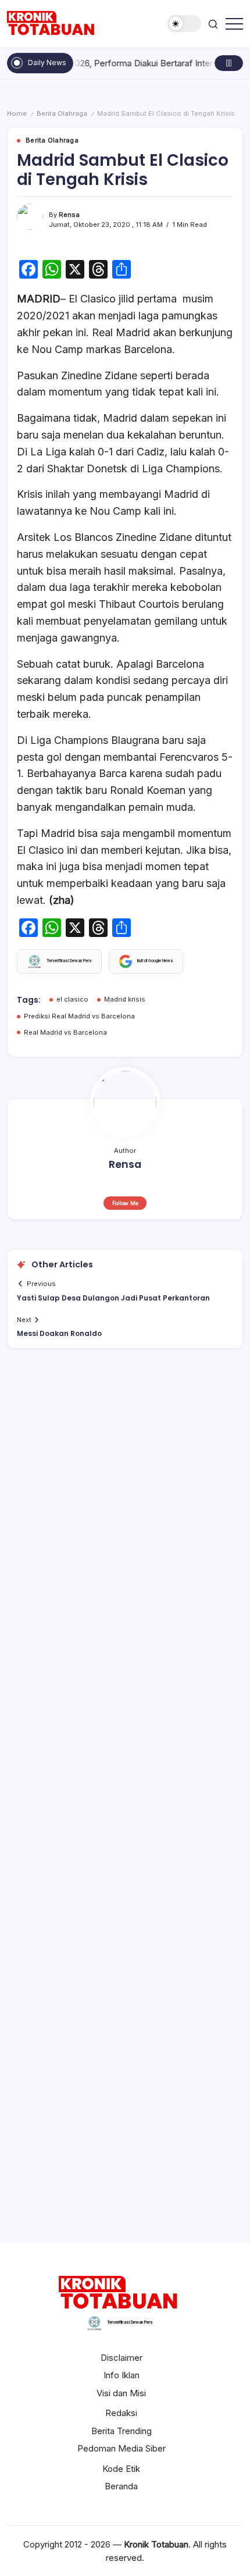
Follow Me (125, 1203)
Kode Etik (121, 2469)
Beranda (121, 2486)
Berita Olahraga (62, 113)
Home (17, 113)
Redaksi (121, 2413)
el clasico (72, 999)
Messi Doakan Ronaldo (59, 1333)
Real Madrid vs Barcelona (65, 1032)
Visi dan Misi (121, 2393)
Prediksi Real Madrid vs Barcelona (79, 1016)
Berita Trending (122, 2431)
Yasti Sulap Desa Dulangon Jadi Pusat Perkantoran (113, 1298)
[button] (184, 24)
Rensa (69, 215)
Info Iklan (122, 2375)
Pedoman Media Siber (122, 2448)
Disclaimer (122, 2358)
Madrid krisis (125, 999)
